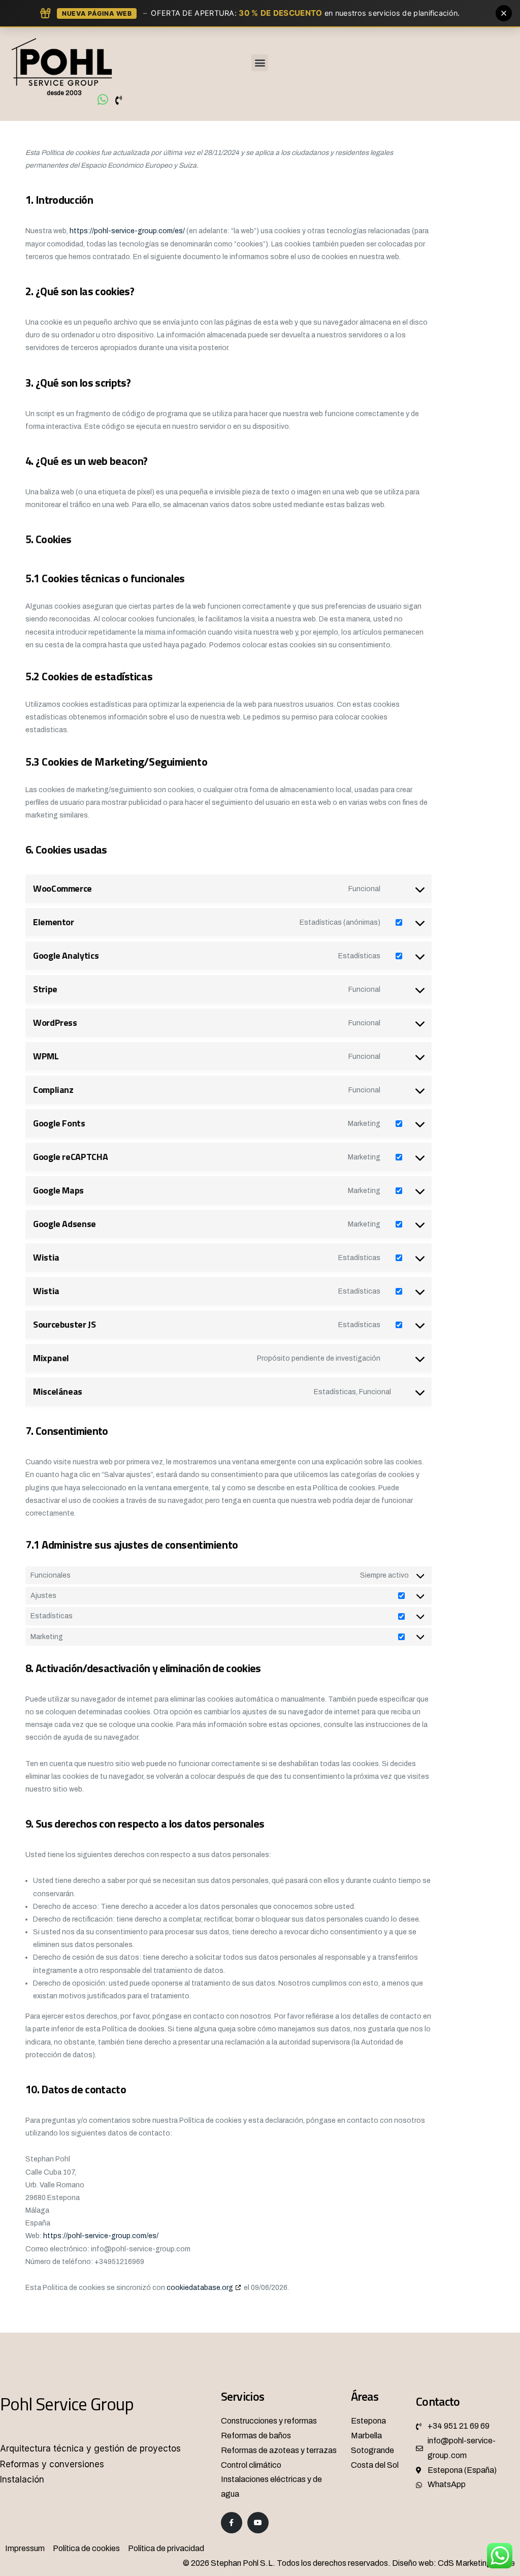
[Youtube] (258, 2523)
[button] (260, 63)
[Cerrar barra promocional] (504, 13)
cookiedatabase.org (200, 2288)
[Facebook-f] (232, 2523)
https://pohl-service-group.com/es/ (127, 231)
